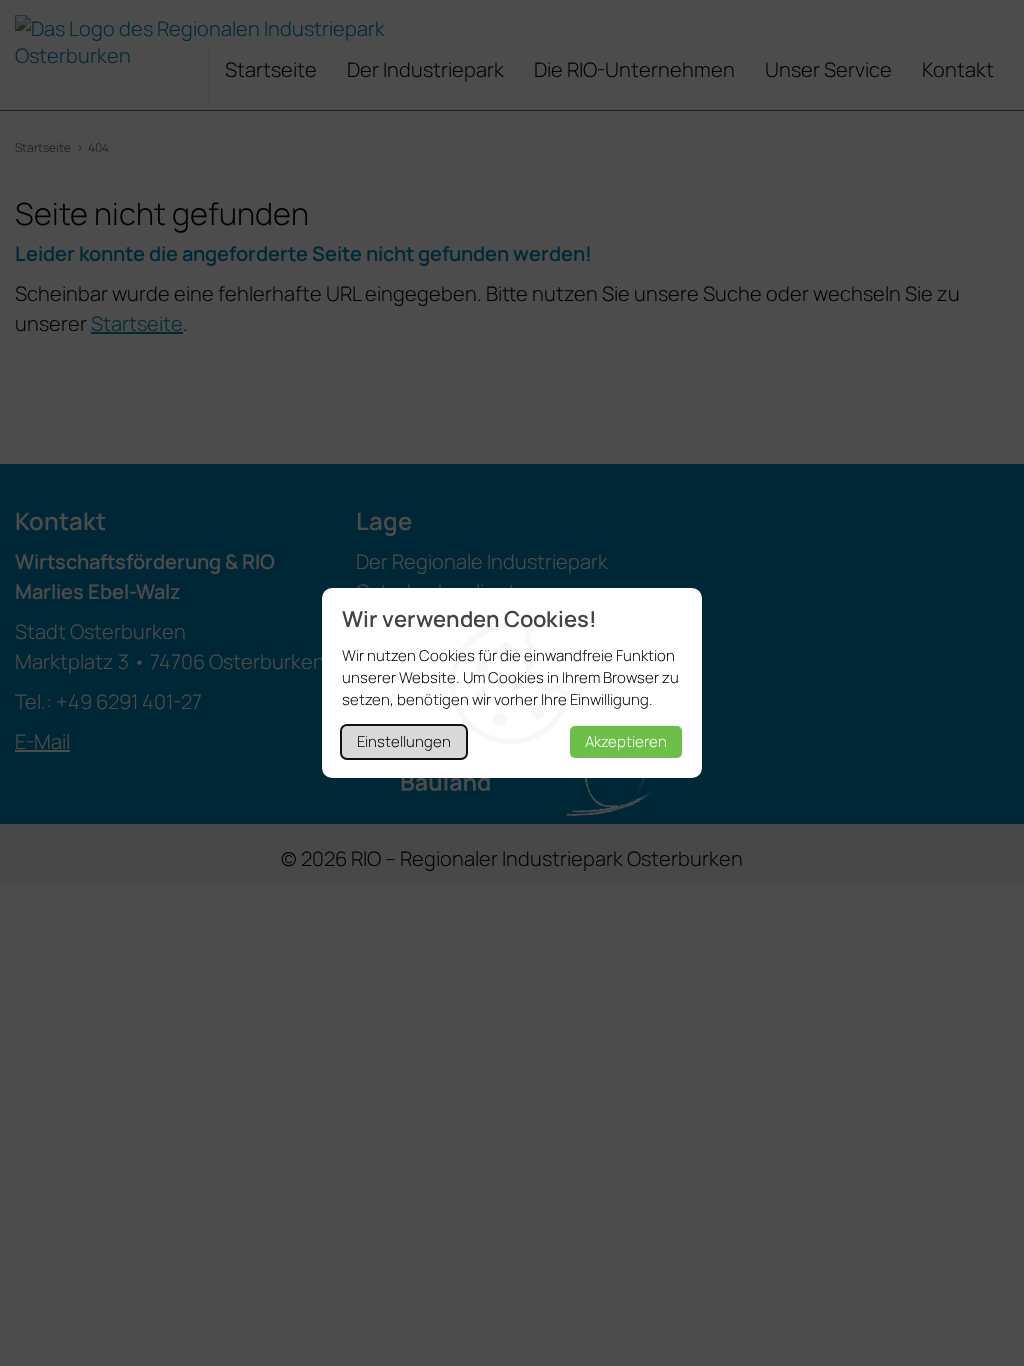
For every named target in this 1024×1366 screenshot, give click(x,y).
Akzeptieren (626, 741)
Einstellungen (404, 741)
